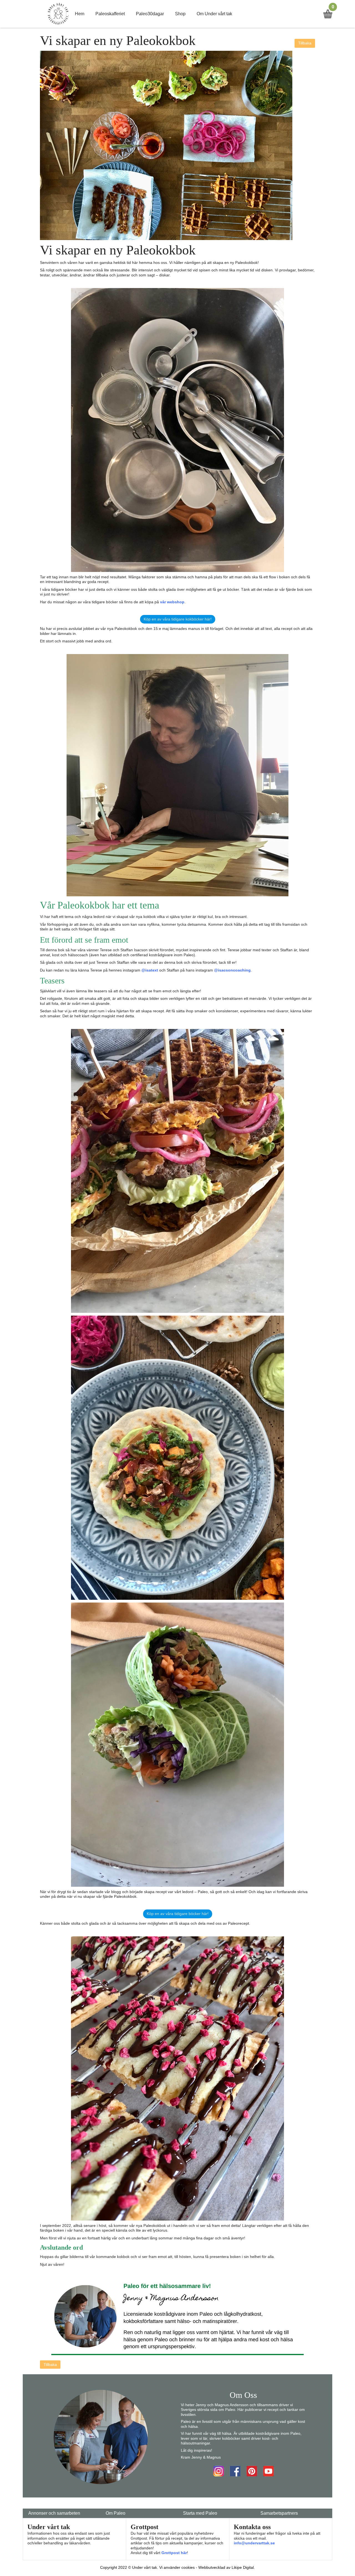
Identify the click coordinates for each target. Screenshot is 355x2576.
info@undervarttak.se (254, 2543)
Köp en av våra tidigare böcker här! (178, 1914)
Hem (80, 14)
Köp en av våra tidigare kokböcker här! (178, 619)
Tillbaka (305, 43)
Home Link (58, 14)
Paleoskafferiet (110, 14)
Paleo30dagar (150, 14)
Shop (180, 14)
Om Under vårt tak (214, 14)
